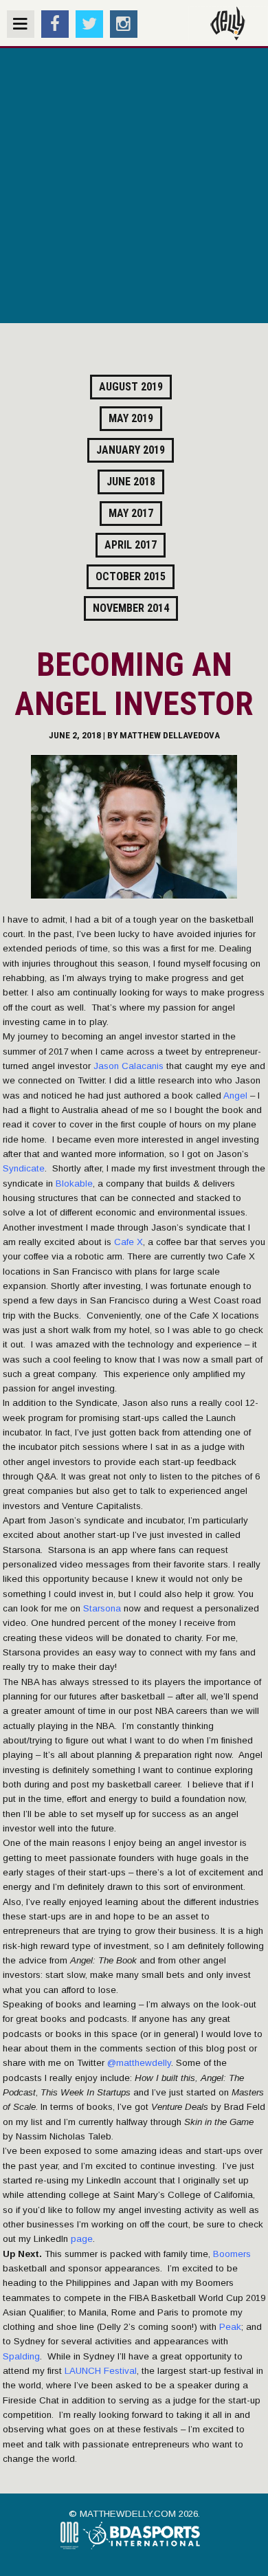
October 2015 (131, 576)
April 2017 (131, 545)
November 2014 (131, 608)
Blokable (74, 1184)
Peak (230, 2327)
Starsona (102, 1608)
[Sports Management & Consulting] (70, 2547)
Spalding (21, 2356)
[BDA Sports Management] (146, 2547)
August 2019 (131, 387)
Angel (235, 1096)
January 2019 (131, 450)
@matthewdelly (139, 2063)
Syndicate (24, 1168)
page (82, 2239)
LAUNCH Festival (101, 2371)
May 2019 (131, 418)
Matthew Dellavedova (170, 735)
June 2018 (131, 482)
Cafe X (129, 1242)
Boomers (232, 2254)
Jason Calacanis (129, 1066)
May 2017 (131, 513)
